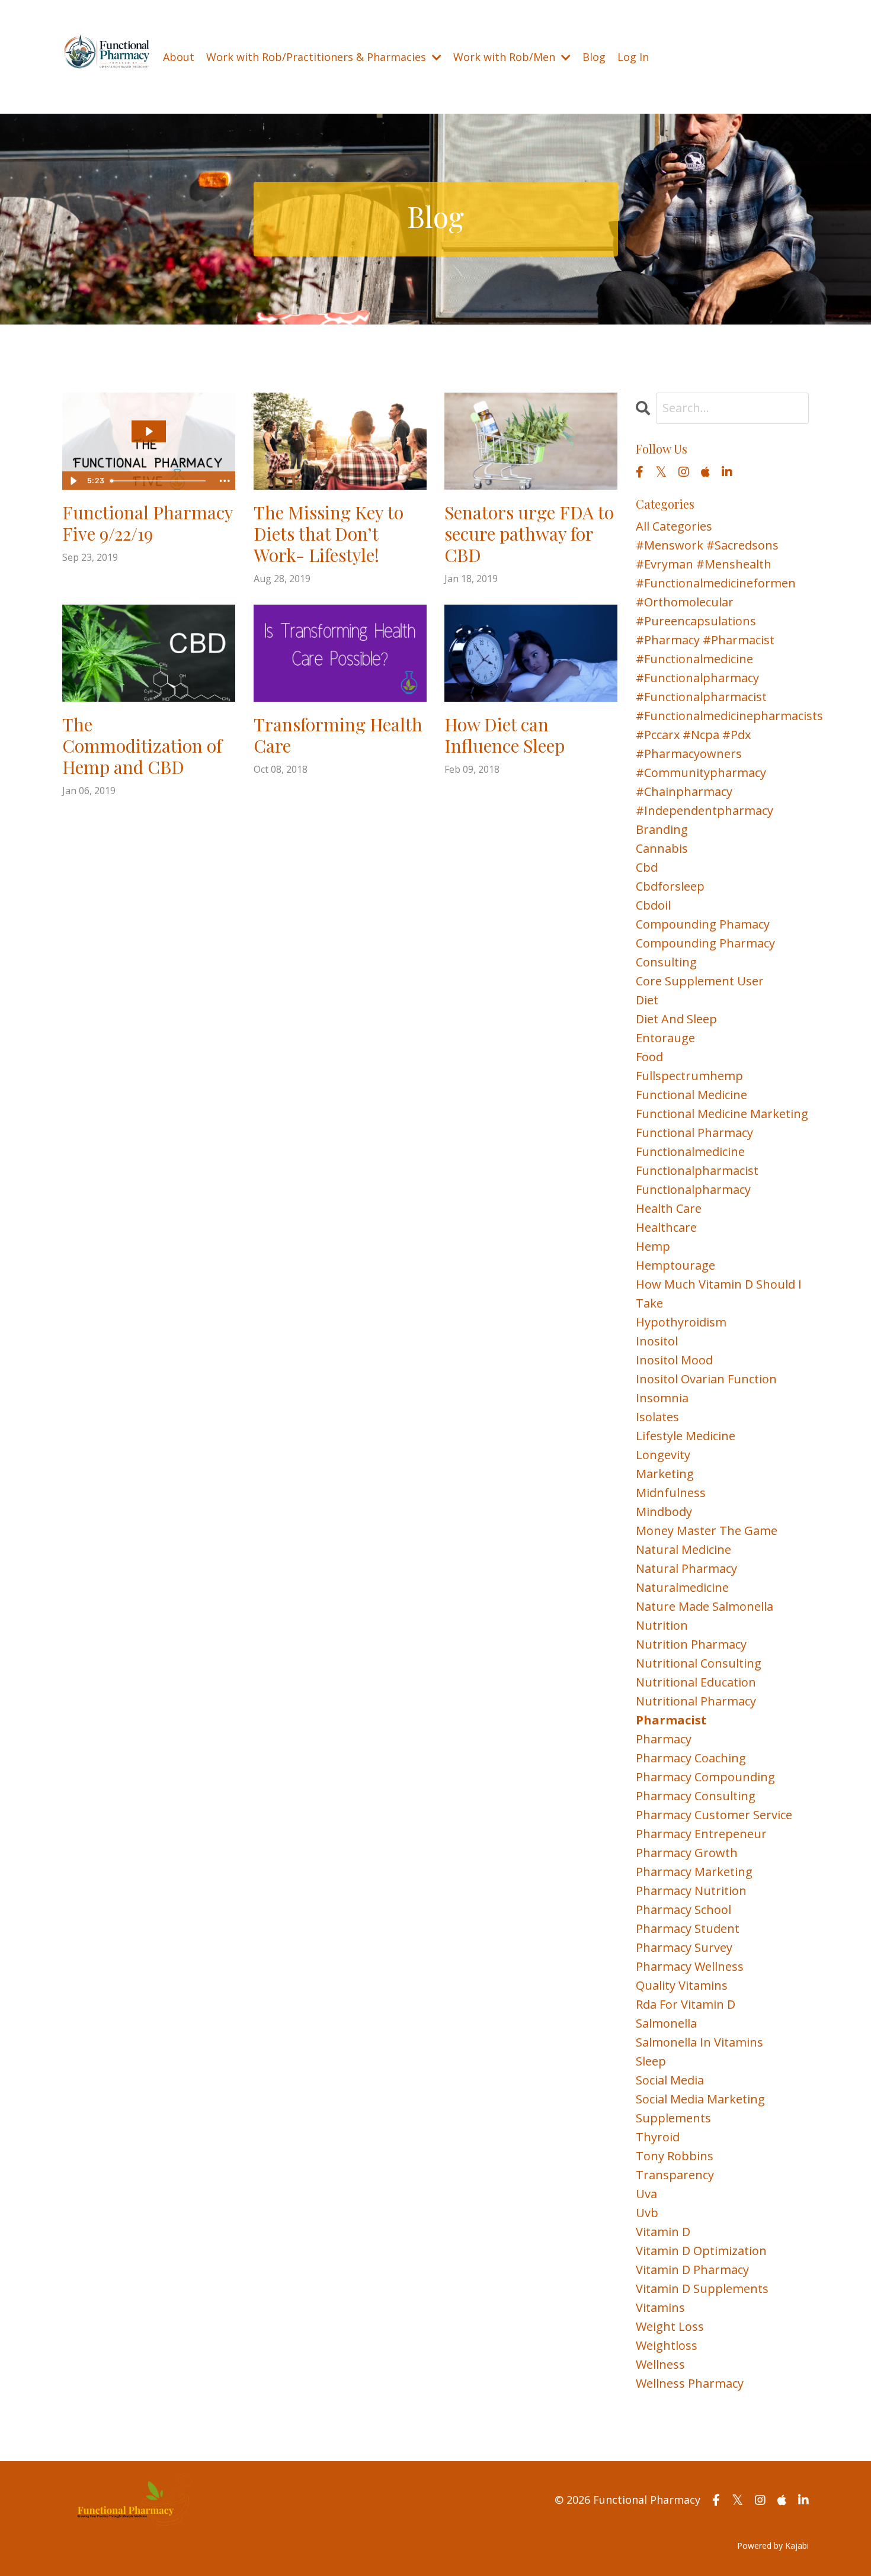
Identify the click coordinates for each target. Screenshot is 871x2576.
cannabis (662, 848)
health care (669, 1208)
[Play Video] (73, 481)
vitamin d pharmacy (692, 2270)
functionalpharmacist (697, 1170)
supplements (673, 2118)
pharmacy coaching (691, 1758)
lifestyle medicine (686, 1436)
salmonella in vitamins (699, 2042)
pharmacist (671, 1720)
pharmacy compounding (705, 1777)
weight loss (670, 2326)
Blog (594, 57)
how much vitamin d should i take (719, 1294)
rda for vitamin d (686, 2004)
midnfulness (671, 1493)
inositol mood (674, 1360)
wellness (660, 2364)
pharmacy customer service (714, 1815)
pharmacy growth (687, 1853)
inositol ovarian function (706, 1379)
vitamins (660, 2307)
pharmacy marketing (694, 1872)
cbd (647, 867)
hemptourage (675, 1265)
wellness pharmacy (690, 2383)
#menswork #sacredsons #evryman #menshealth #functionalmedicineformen (716, 564)
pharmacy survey (684, 1947)
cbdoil (653, 905)
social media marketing (700, 2099)
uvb (647, 2213)
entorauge (665, 1038)
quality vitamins (682, 1985)
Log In (633, 57)
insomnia (662, 1398)
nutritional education (696, 1682)
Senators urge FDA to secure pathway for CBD (529, 534)
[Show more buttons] (225, 481)
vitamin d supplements (702, 2288)
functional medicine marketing (722, 1114)
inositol (657, 1341)
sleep (651, 2061)
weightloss (667, 2345)
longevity (663, 1455)
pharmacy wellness (690, 1966)
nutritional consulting (699, 1663)
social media (670, 2080)
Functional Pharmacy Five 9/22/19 (148, 523)
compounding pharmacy (705, 943)
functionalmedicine (690, 1152)
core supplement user (700, 981)
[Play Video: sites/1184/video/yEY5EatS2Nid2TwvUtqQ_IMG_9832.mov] (149, 431)
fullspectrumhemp (689, 1076)
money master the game (707, 1530)
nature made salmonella (705, 1606)
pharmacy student (688, 1928)
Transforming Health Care (338, 735)
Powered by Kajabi (773, 2546)
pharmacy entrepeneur (701, 1834)
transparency (675, 2175)
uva (646, 2194)
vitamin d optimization (701, 2251)
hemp (653, 1246)
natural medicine (683, 1549)
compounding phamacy (703, 924)
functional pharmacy (694, 1133)
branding (662, 829)
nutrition (662, 1625)
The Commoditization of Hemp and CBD (142, 746)
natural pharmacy (686, 1568)
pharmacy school (683, 1909)
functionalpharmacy (693, 1189)
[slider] (160, 481)
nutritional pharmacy (696, 1701)
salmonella (666, 2023)
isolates (657, 1417)
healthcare (666, 1227)
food (649, 1057)
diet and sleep (676, 1019)
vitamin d (663, 2232)
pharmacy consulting (696, 1796)
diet (647, 1000)
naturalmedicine (682, 1587)
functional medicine (691, 1095)
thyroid (658, 2137)
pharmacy (664, 1739)
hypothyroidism (681, 1322)
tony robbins (675, 2156)
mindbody (664, 1512)
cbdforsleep (670, 886)
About (179, 57)
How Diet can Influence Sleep (505, 735)
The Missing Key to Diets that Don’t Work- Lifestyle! (329, 534)
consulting (666, 962)
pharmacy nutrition (691, 1891)
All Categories (674, 526)
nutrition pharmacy (691, 1644)
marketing (665, 1474)
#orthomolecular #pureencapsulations (696, 611)
